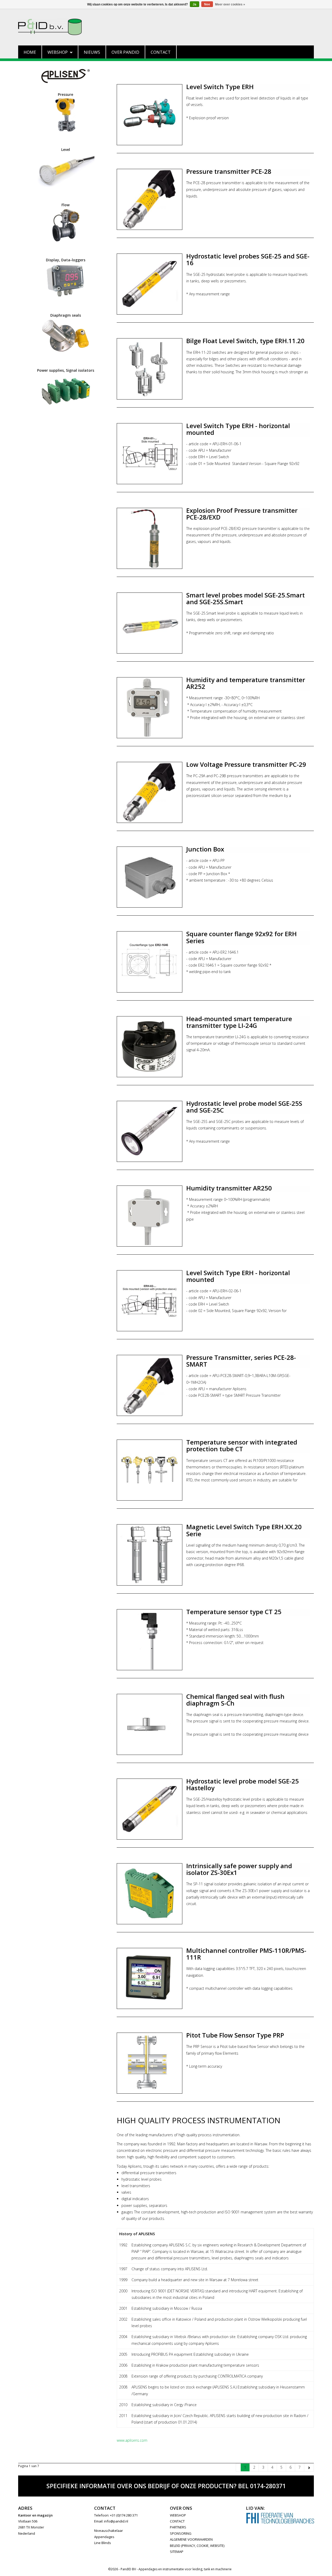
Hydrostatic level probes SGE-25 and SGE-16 (248, 259)
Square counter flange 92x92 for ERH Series (241, 937)
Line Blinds (103, 2543)
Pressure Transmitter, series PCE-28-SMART (241, 1361)
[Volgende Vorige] (309, 2467)
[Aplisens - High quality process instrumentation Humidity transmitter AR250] (150, 1216)
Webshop (58, 52)
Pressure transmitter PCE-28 (229, 171)
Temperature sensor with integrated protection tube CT (242, 1445)
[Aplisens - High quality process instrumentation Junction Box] (150, 877)
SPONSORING (181, 2533)
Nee (207, 4)
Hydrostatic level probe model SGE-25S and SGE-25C (244, 1107)
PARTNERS (178, 2527)
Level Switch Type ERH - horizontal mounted (238, 429)
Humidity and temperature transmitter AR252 (246, 683)
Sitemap (177, 2552)
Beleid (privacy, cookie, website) (197, 2546)
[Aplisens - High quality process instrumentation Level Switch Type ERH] (150, 115)
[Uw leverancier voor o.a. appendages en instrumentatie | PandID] (166, 27)
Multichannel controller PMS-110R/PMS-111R (246, 1954)
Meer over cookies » (230, 4)
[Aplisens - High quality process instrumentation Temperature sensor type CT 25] (150, 1640)
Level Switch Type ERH (220, 87)
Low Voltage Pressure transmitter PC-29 (246, 764)
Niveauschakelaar (109, 2531)
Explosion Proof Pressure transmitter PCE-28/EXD (242, 514)
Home (30, 52)
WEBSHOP (178, 2515)
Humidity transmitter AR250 (229, 1188)
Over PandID (125, 52)
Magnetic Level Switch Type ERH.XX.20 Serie (244, 1530)
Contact (161, 52)
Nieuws (92, 52)
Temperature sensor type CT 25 (234, 1612)
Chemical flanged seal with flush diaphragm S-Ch (235, 1700)
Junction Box (205, 849)
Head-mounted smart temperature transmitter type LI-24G (239, 1022)
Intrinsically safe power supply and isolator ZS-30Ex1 (239, 1869)
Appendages (104, 2537)
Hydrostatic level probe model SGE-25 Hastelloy (243, 1784)
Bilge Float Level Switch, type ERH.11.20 (245, 341)
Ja (195, 4)
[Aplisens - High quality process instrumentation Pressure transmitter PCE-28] (150, 199)
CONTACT (177, 2521)
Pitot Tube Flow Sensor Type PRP (235, 2035)
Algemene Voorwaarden (191, 2539)
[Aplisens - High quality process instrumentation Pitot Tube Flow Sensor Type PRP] (150, 2063)
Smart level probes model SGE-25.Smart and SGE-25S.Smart (245, 598)
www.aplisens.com (132, 2440)
